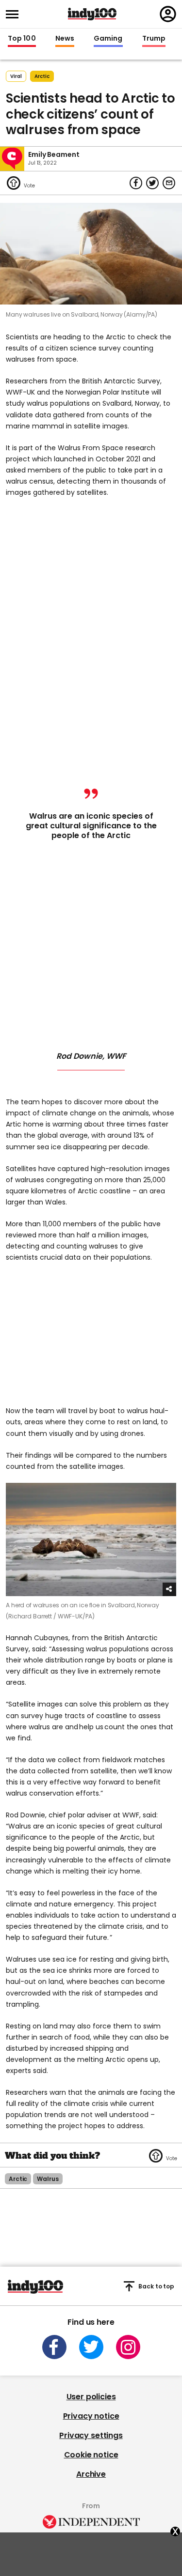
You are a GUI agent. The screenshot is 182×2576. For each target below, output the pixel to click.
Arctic (42, 76)
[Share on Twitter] (152, 183)
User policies (91, 2397)
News (65, 39)
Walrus (48, 2179)
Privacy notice (91, 2416)
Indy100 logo (92, 14)
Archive (91, 2474)
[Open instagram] (128, 2347)
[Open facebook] (54, 2347)
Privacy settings (91, 2435)
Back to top (156, 2286)
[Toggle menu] (15, 14)
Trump (154, 39)
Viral (16, 76)
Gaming (108, 39)
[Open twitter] (91, 2347)
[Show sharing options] (169, 1589)
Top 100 (22, 39)
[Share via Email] (169, 183)
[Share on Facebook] (136, 183)
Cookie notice (91, 2455)
